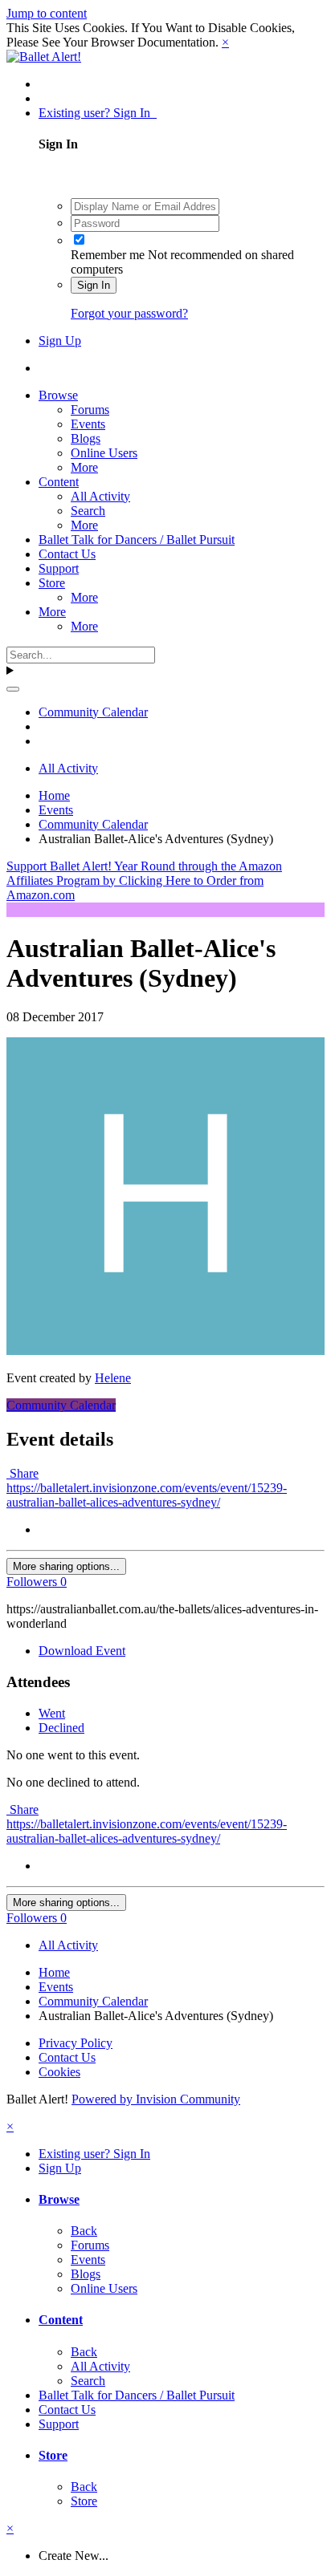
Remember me (108, 255)
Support (59, 568)
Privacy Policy (76, 2043)
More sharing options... (66, 1566)
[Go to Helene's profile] (165, 1351)
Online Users (104, 453)
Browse (58, 395)
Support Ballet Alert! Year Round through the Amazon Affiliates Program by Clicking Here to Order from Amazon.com (144, 880)
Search (88, 511)
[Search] (13, 689)
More (84, 467)
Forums (90, 410)
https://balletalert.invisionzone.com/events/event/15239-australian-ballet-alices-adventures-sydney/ (147, 1495)
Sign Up (60, 341)
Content (59, 482)
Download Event (82, 1651)
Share (22, 1473)
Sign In (94, 285)
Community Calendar (61, 1405)
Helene (113, 1378)
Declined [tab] (61, 1728)
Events (88, 424)
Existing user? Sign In (98, 113)
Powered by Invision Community (156, 2099)
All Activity (100, 496)
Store (52, 583)
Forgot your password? (129, 313)
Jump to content (47, 13)
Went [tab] (52, 1713)
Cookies (59, 2072)
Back (84, 2231)
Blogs (86, 438)
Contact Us (67, 554)
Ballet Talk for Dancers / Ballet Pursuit (137, 540)
